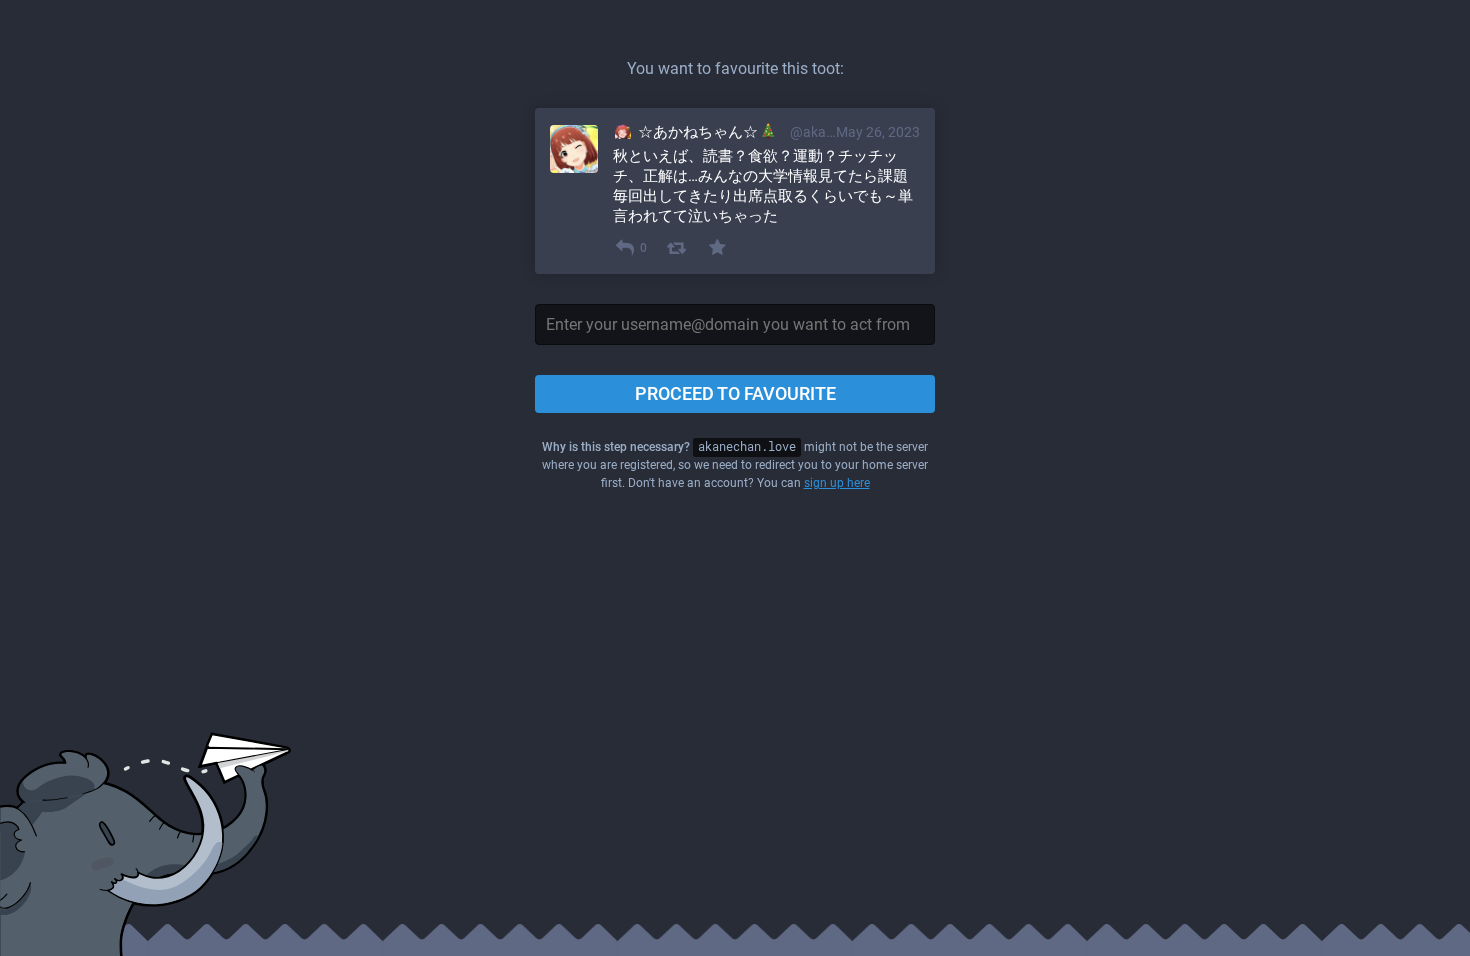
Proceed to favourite (735, 393)
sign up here (837, 483)
